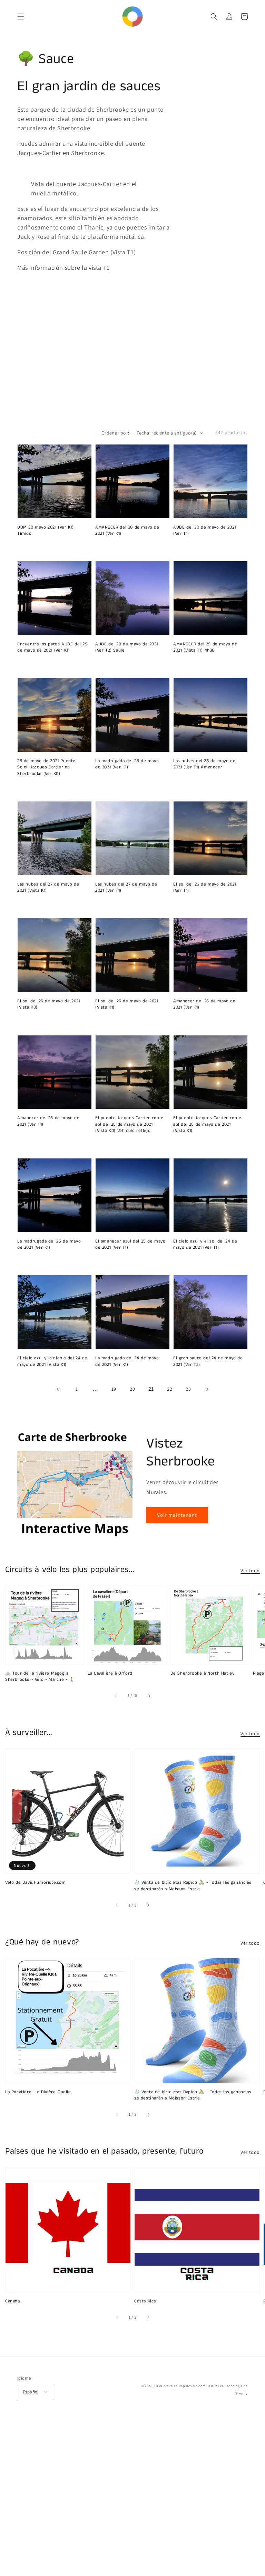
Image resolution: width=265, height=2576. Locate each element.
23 (188, 1389)
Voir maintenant (177, 1515)
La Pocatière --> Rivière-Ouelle (38, 2092)
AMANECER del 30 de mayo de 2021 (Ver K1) (127, 531)
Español (31, 2392)
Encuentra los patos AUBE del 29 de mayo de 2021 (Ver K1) (52, 647)
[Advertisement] (132, 2497)
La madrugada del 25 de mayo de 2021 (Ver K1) (49, 1245)
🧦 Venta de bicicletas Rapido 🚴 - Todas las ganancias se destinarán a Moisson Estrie (193, 1886)
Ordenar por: (115, 433)
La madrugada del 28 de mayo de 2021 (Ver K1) (127, 764)
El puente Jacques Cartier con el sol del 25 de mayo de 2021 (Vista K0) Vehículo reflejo (130, 1124)
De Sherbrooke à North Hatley (203, 1674)
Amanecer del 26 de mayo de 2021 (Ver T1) (48, 1121)
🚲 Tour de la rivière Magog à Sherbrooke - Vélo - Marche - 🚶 (40, 1677)
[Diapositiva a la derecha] (149, 1696)
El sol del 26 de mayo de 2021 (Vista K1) (127, 1004)
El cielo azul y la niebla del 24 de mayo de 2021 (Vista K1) (52, 1361)
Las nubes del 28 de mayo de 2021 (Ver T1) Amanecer (204, 764)
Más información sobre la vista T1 (63, 268)
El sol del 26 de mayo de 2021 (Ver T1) (205, 888)
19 (114, 1389)
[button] (21, 17)
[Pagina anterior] (58, 1389)
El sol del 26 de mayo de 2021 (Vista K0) (49, 1004)
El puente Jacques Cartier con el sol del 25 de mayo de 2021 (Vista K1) (208, 1124)
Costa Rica (145, 2301)
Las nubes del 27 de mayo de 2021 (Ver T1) (126, 888)
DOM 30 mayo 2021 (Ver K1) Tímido (46, 531)
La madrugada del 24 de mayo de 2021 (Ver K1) (127, 1361)
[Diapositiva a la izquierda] (116, 1696)
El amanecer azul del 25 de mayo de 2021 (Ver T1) (130, 1245)
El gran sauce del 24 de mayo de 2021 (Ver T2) (208, 1361)
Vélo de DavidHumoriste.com (36, 1883)
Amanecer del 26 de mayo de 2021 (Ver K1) (204, 1004)
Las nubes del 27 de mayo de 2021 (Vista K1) (48, 888)
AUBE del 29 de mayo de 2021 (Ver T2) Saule (127, 647)
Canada (13, 2301)
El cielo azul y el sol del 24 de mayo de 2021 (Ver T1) (205, 1245)
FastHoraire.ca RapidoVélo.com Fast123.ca (189, 2386)
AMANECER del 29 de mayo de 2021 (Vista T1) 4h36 (205, 647)
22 (170, 1389)
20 (132, 1389)
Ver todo (250, 1571)
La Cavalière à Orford (110, 1674)
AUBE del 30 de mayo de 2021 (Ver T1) (205, 531)
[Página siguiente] (207, 1389)
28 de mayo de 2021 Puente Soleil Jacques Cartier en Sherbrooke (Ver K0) (46, 767)
